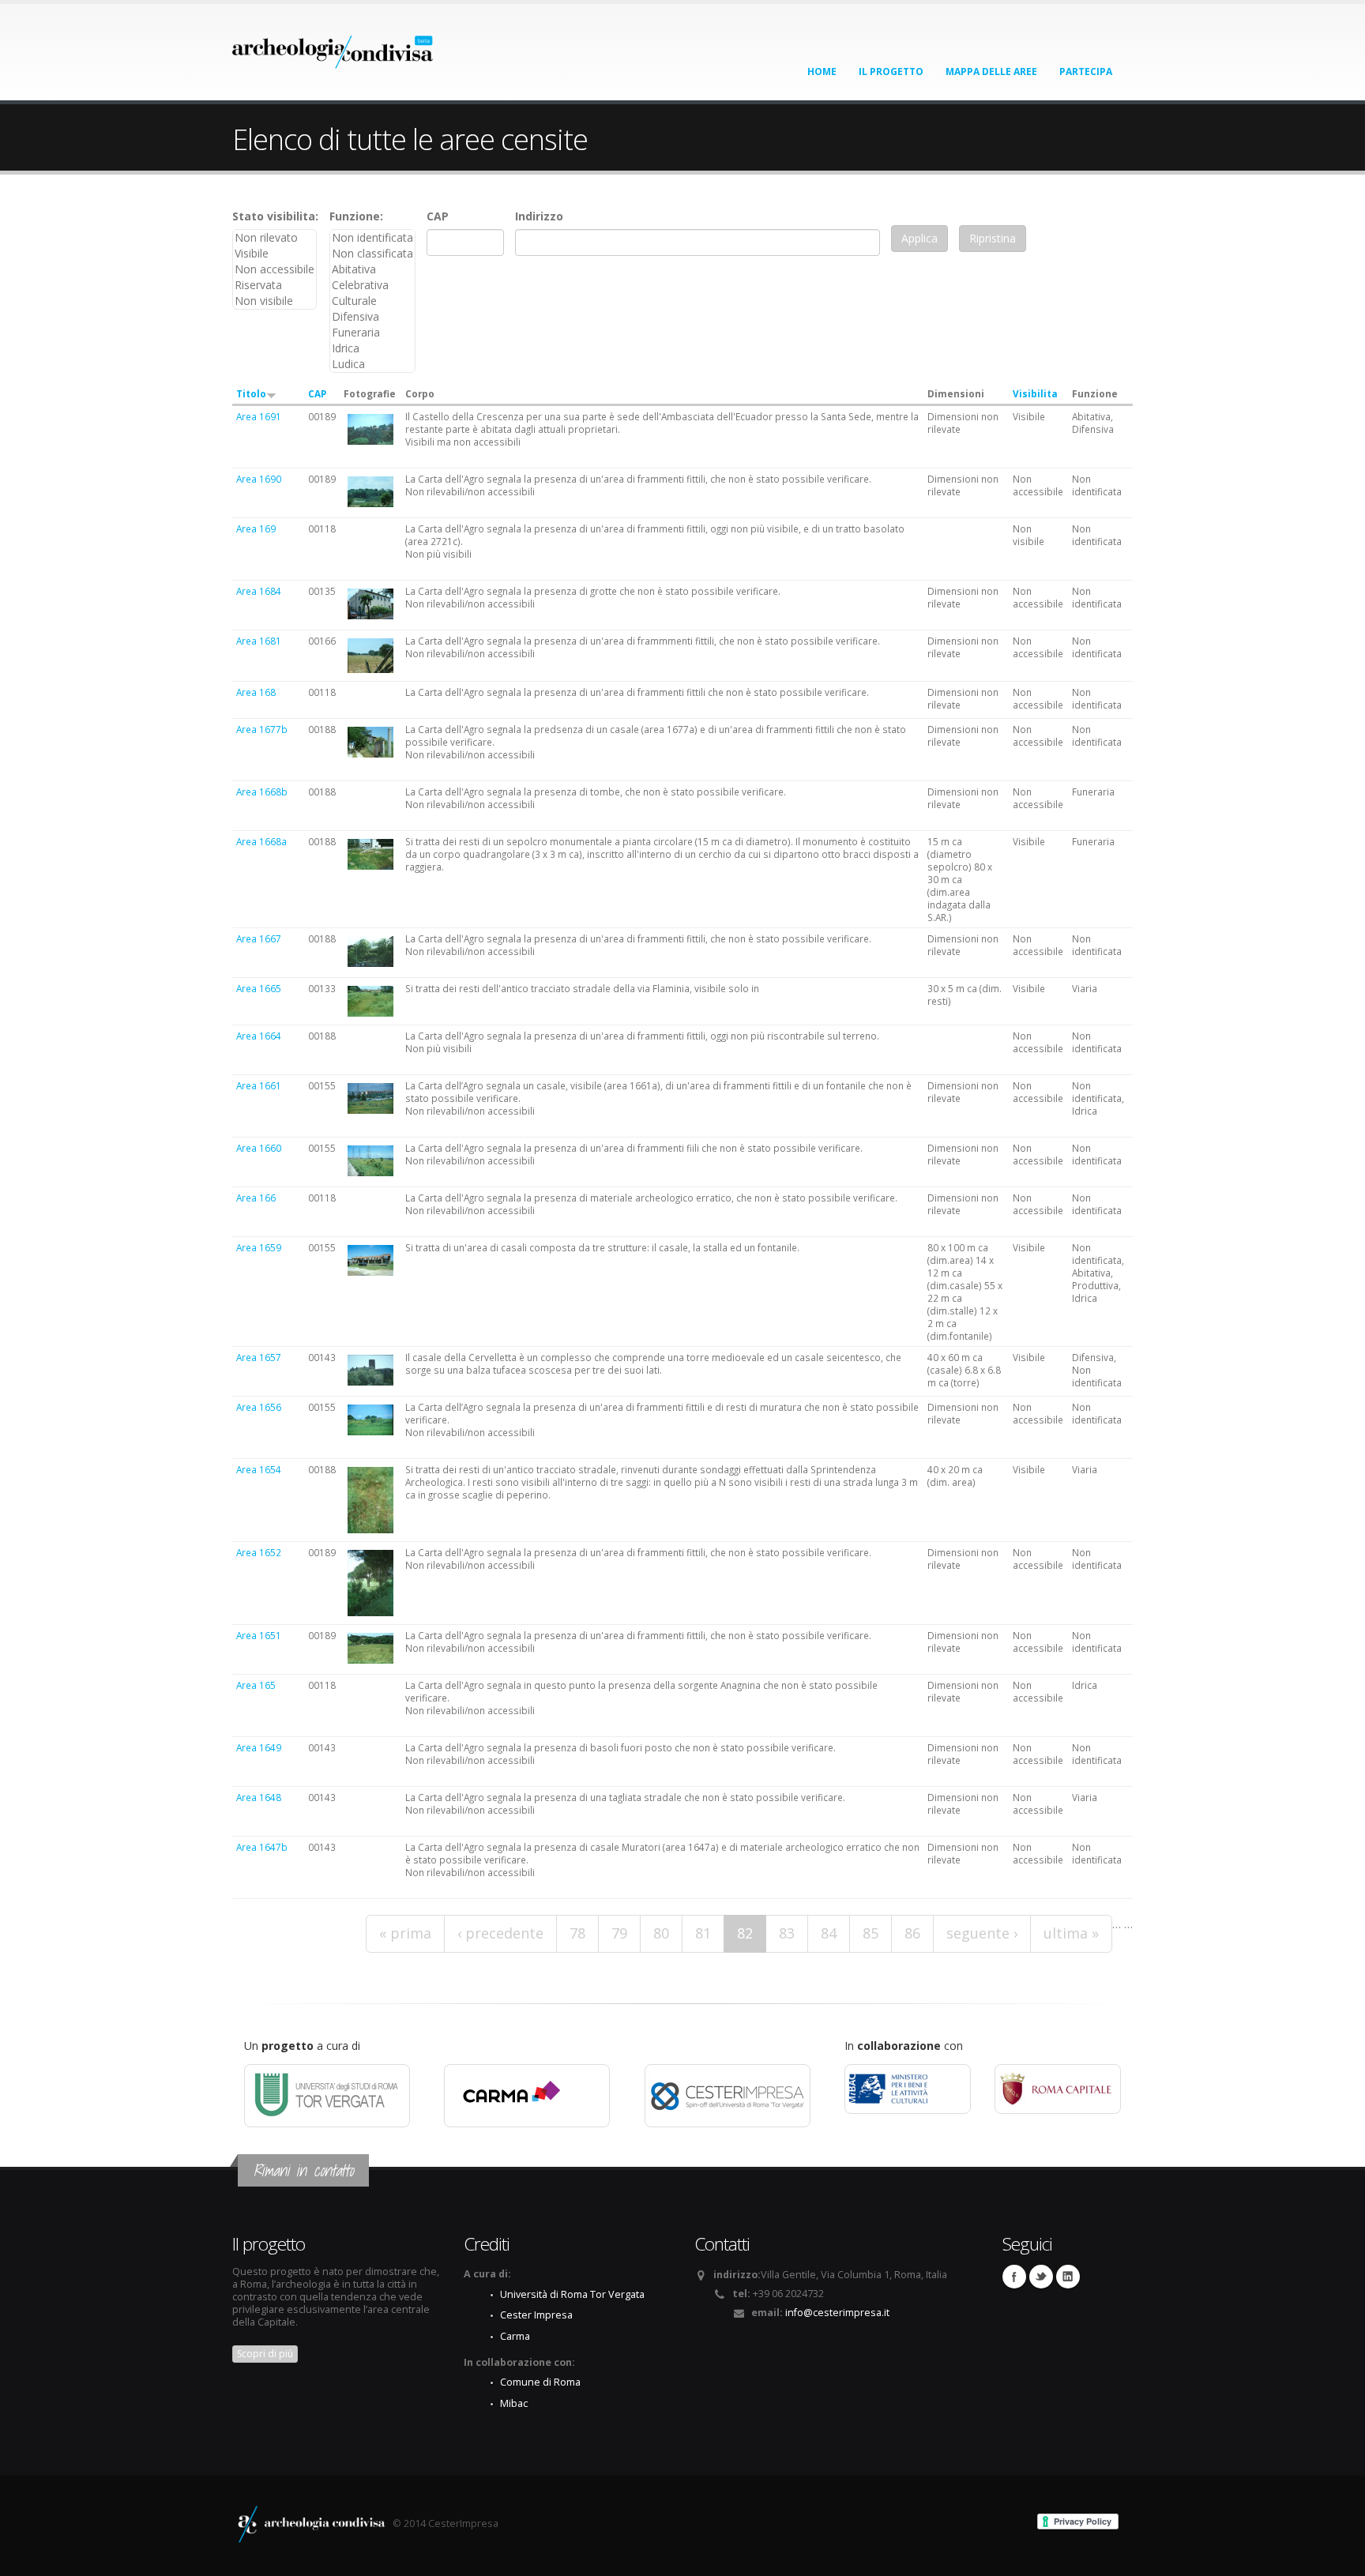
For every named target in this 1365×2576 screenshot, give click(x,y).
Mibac (514, 2403)
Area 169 (256, 528)
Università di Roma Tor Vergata (572, 2294)
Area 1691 (259, 416)
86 (912, 1933)
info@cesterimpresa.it (837, 2313)
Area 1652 (259, 1552)
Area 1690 (259, 479)
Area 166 (256, 1198)
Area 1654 (259, 1469)
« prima (405, 1933)
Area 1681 (259, 641)
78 (577, 1933)
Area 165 (256, 1685)
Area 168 (256, 692)
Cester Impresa (536, 2315)
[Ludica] (372, 364)
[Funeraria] (372, 333)
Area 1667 (259, 938)
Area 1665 (259, 988)
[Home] (333, 47)
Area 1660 (259, 1148)
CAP (438, 216)
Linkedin (1068, 2277)
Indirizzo (539, 216)
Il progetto (891, 71)
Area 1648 (259, 1797)
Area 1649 (259, 1747)
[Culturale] (372, 301)
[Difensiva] (372, 317)
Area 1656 (259, 1407)
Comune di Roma (540, 2382)
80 (661, 1933)
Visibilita (1035, 393)
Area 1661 (259, 1085)
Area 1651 (259, 1635)
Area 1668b (262, 792)
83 (787, 1933)
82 (745, 1933)
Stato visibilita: (275, 216)
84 (829, 1933)
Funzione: (356, 216)
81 (703, 1933)
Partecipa (1086, 71)
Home (822, 71)
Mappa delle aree (991, 71)
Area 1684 (259, 591)
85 (871, 1933)
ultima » (1071, 1933)
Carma (515, 2336)
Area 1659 (259, 1247)
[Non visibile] (275, 301)
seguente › (982, 1933)
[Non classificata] (372, 254)
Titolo (251, 393)
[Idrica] (372, 348)
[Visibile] (275, 254)
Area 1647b (262, 1847)
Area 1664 (259, 1036)
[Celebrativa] (372, 285)
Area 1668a (261, 841)
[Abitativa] (372, 269)
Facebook (1014, 2277)
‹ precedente (500, 1933)
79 (619, 1933)
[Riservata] (275, 285)
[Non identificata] (372, 238)
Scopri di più (265, 2354)
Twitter (1041, 2277)
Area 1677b (262, 729)
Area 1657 (259, 1357)
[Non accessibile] (275, 269)
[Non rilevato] (275, 238)
